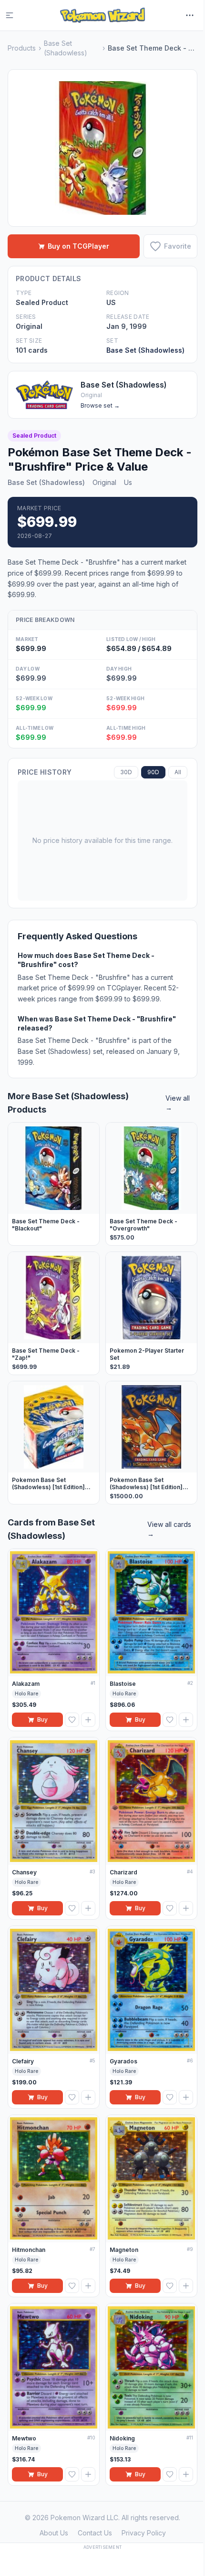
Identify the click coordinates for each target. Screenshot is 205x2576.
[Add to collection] (88, 1720)
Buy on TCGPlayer (78, 246)
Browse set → (100, 405)
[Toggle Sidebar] (15, 15)
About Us (54, 2533)
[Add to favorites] (72, 1720)
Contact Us (95, 2533)
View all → (178, 1103)
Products (22, 48)
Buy (42, 1719)
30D (126, 772)
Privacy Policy (144, 2533)
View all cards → (169, 1529)
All (178, 772)
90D (153, 772)
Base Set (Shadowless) (66, 48)
